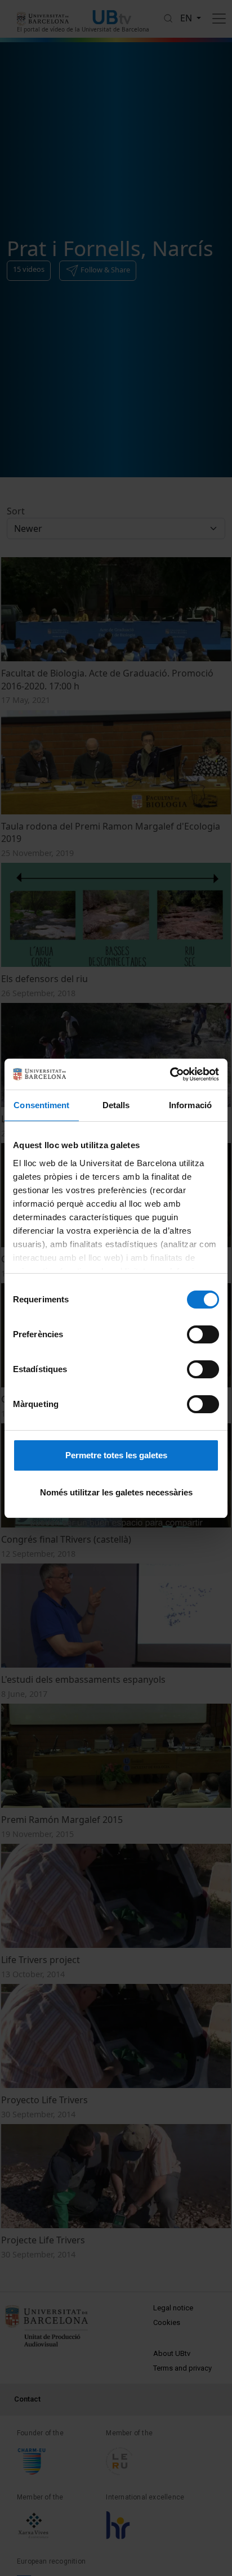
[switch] (203, 1334)
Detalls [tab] (116, 1105)
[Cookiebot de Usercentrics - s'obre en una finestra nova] (170, 1074)
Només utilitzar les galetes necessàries (116, 1492)
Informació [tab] (190, 1105)
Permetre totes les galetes (116, 1455)
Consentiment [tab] (41, 1105)
